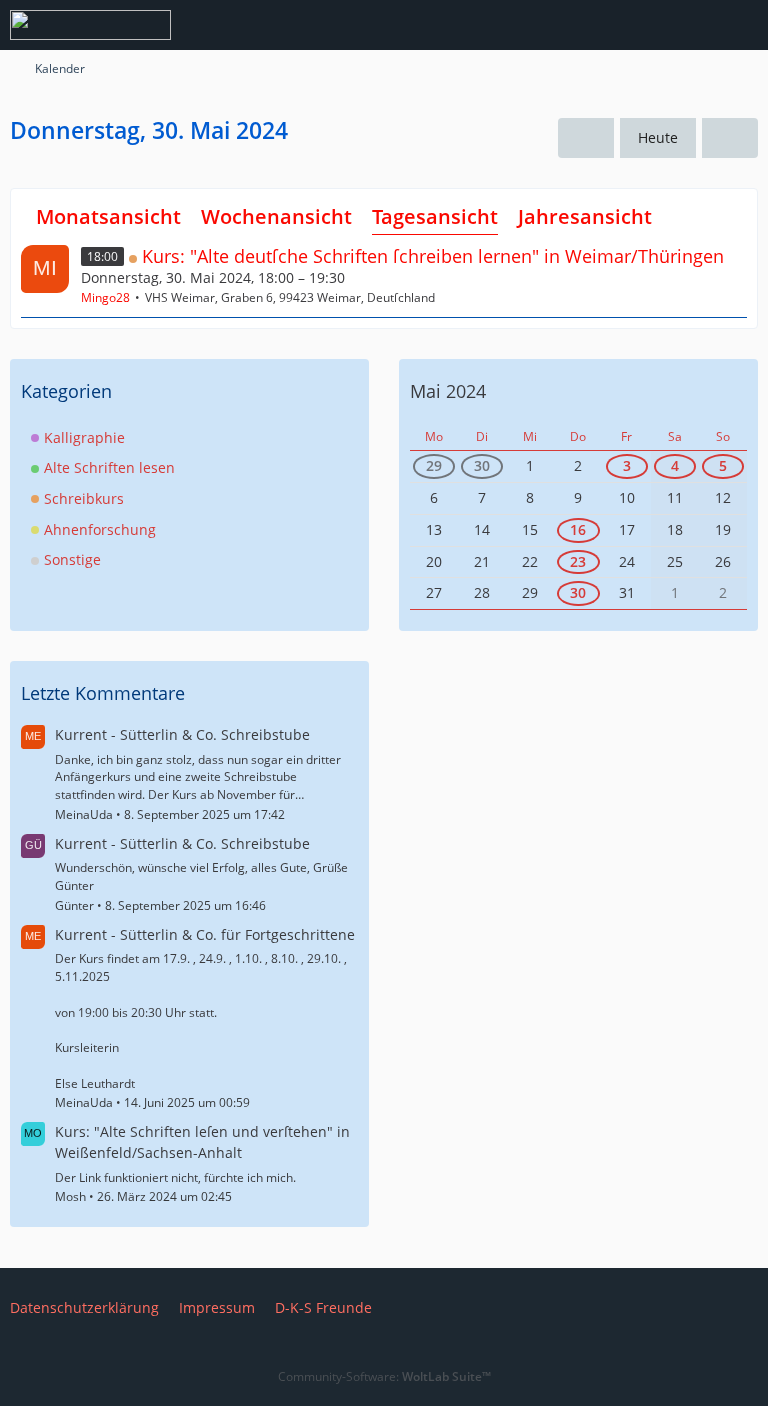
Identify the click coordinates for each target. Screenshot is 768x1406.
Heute (658, 137)
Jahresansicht (585, 216)
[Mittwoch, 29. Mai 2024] (586, 138)
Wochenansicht (276, 216)
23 (578, 561)
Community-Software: (384, 1376)
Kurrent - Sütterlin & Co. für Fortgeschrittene (205, 934)
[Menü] (742, 25)
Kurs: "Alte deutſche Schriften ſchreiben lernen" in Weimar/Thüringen (433, 256)
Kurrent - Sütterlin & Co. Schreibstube (182, 734)
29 (434, 465)
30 (482, 465)
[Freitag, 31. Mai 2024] (730, 138)
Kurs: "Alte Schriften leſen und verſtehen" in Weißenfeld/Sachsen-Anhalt (202, 1142)
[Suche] (642, 25)
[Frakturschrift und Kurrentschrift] (90, 25)
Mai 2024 (448, 391)
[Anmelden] (692, 25)
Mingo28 (105, 297)
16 (578, 529)
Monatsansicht (108, 216)
